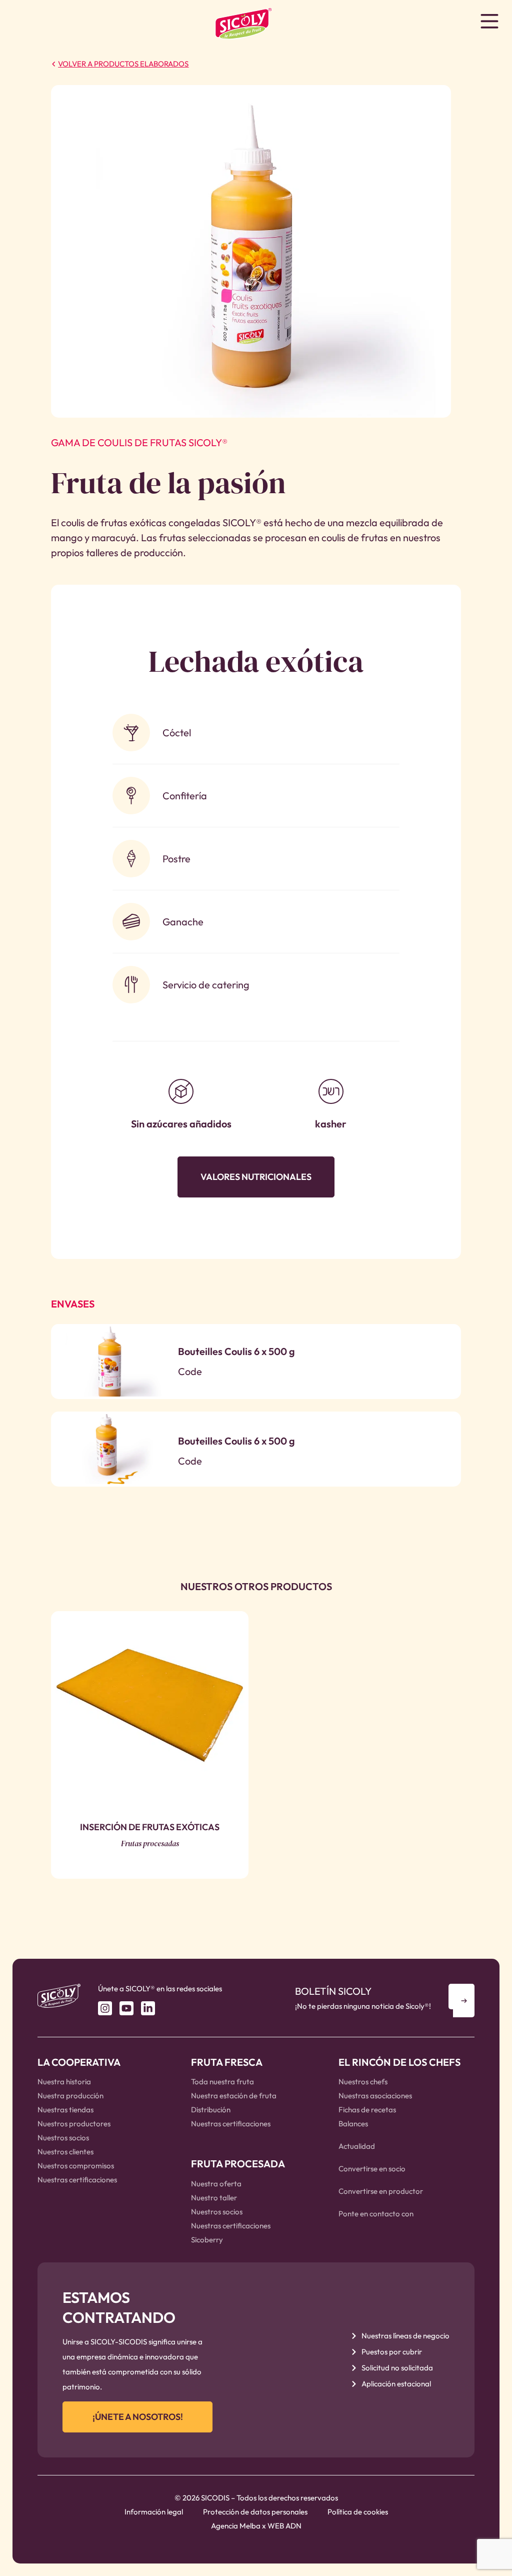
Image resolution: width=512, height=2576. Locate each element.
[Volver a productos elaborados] (53, 64)
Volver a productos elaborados (123, 64)
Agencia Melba (236, 2526)
